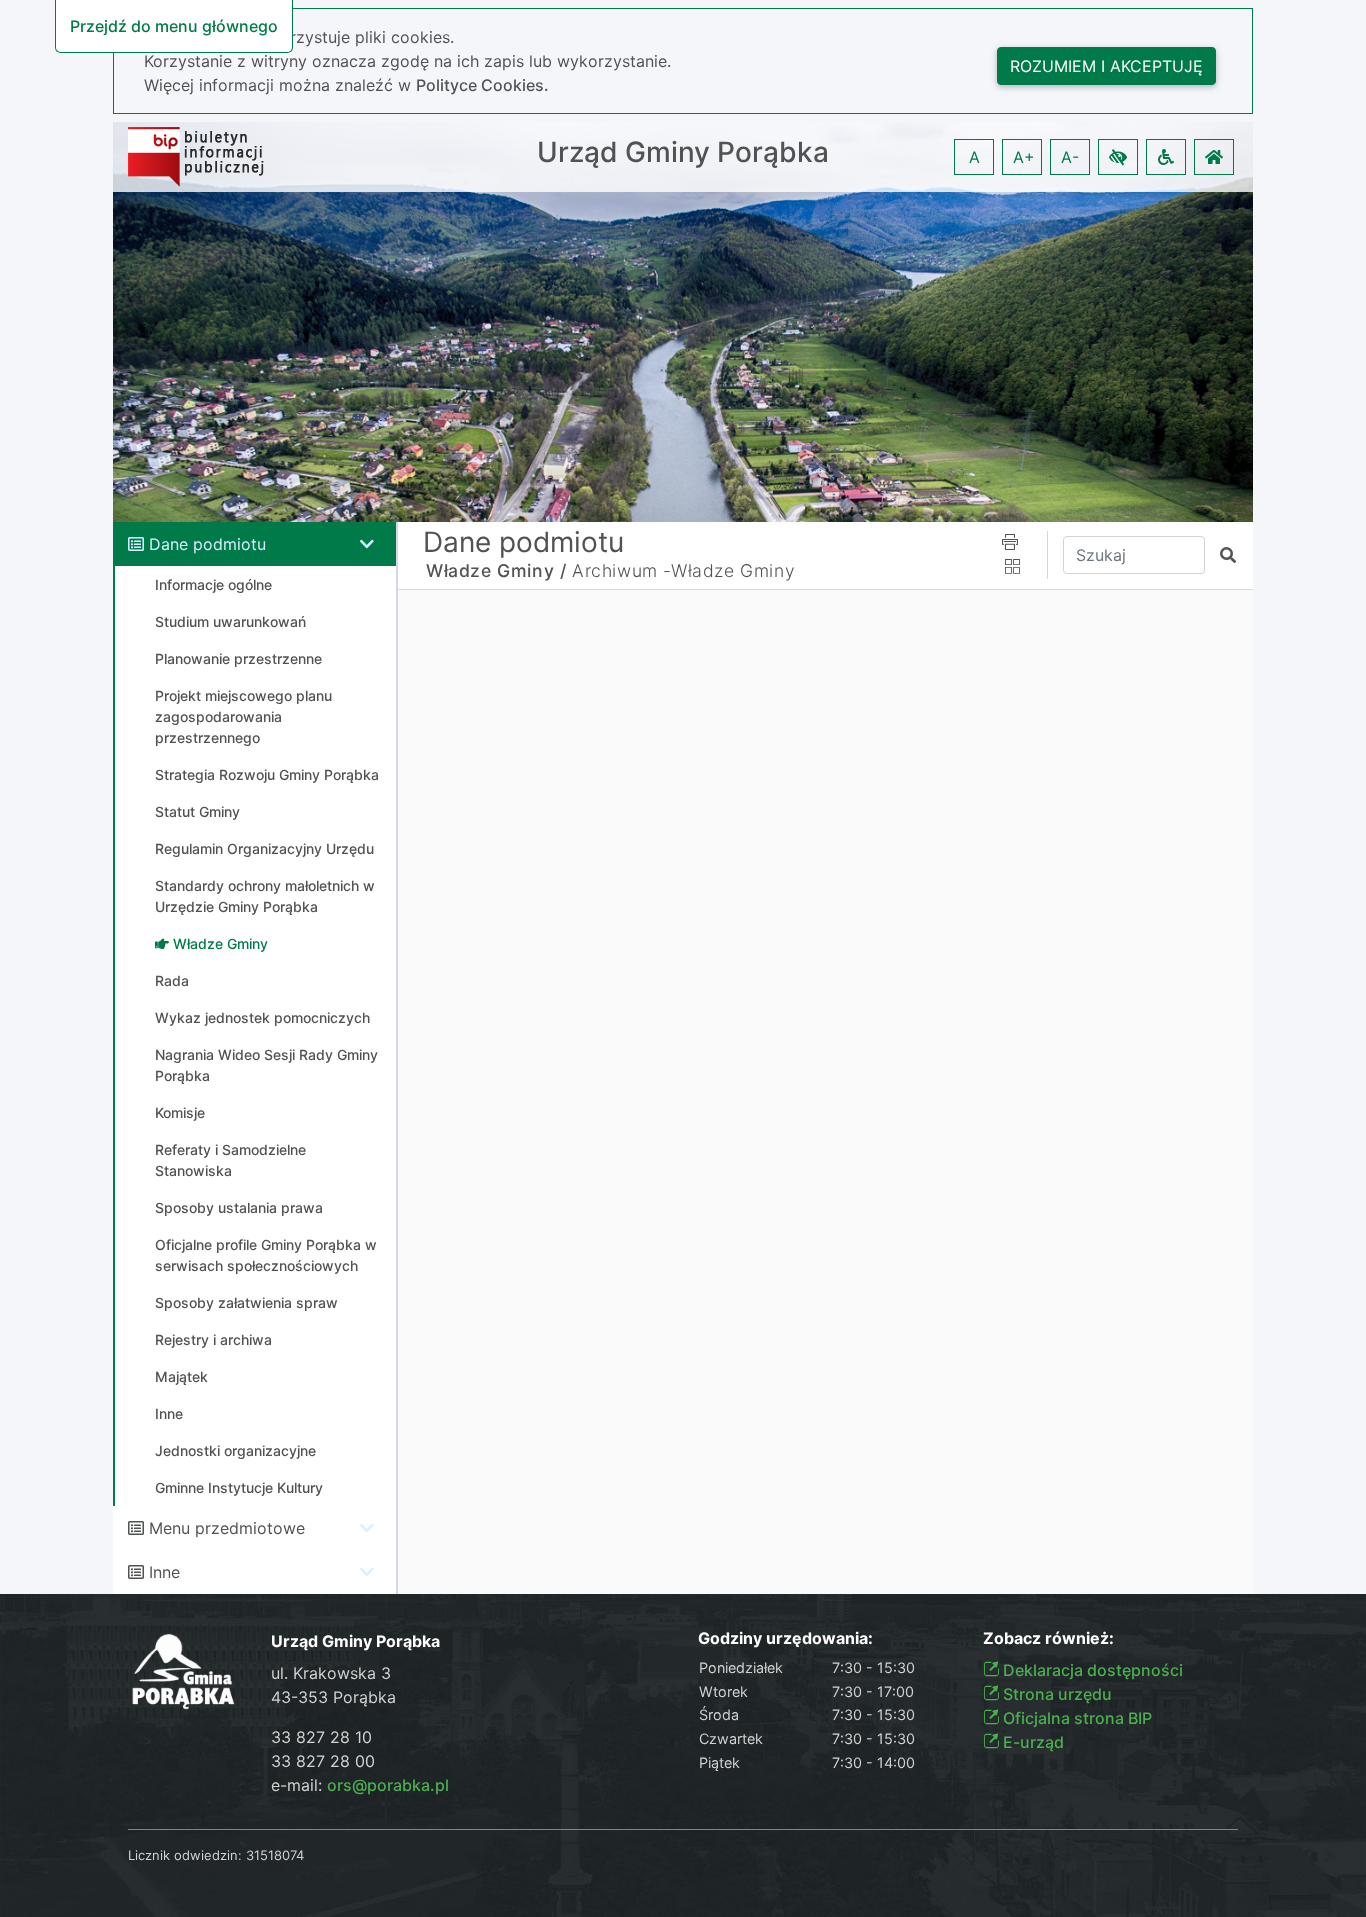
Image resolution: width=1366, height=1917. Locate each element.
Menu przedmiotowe (227, 1528)
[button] (1118, 157)
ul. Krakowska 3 (331, 1673)
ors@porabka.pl (388, 1785)
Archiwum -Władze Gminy (683, 570)
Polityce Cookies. (482, 85)
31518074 (275, 1855)
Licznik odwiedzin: (185, 1855)
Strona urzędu (1055, 1694)
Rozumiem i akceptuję (1106, 66)
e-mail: (360, 1785)
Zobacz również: (1048, 1638)
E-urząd (1031, 1742)
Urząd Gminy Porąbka (683, 152)
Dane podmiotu (207, 544)
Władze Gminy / (496, 570)
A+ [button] (1024, 157)
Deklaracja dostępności (1091, 1670)
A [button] (974, 157)
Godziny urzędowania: (785, 1638)
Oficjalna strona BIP (1075, 1718)
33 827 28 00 (323, 1761)
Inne (164, 1572)
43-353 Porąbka (333, 1697)
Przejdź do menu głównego (174, 26)
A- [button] (1070, 157)
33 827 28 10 (321, 1737)
